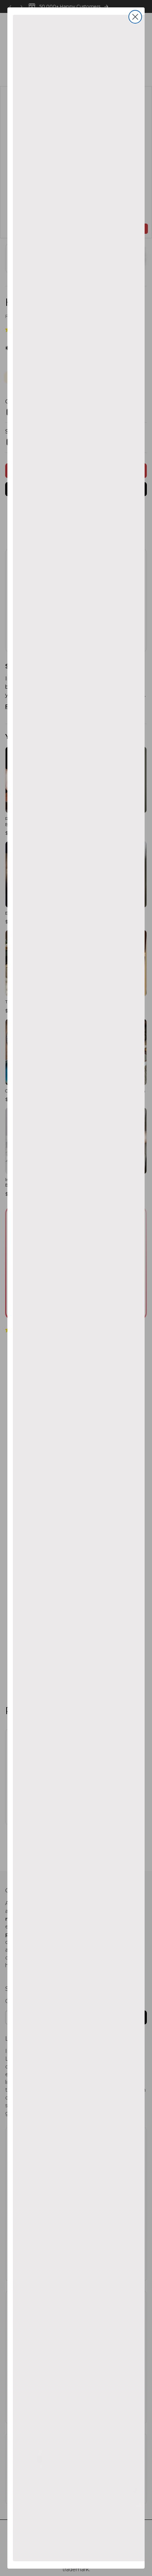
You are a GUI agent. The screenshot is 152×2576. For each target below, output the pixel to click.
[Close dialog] (135, 17)
